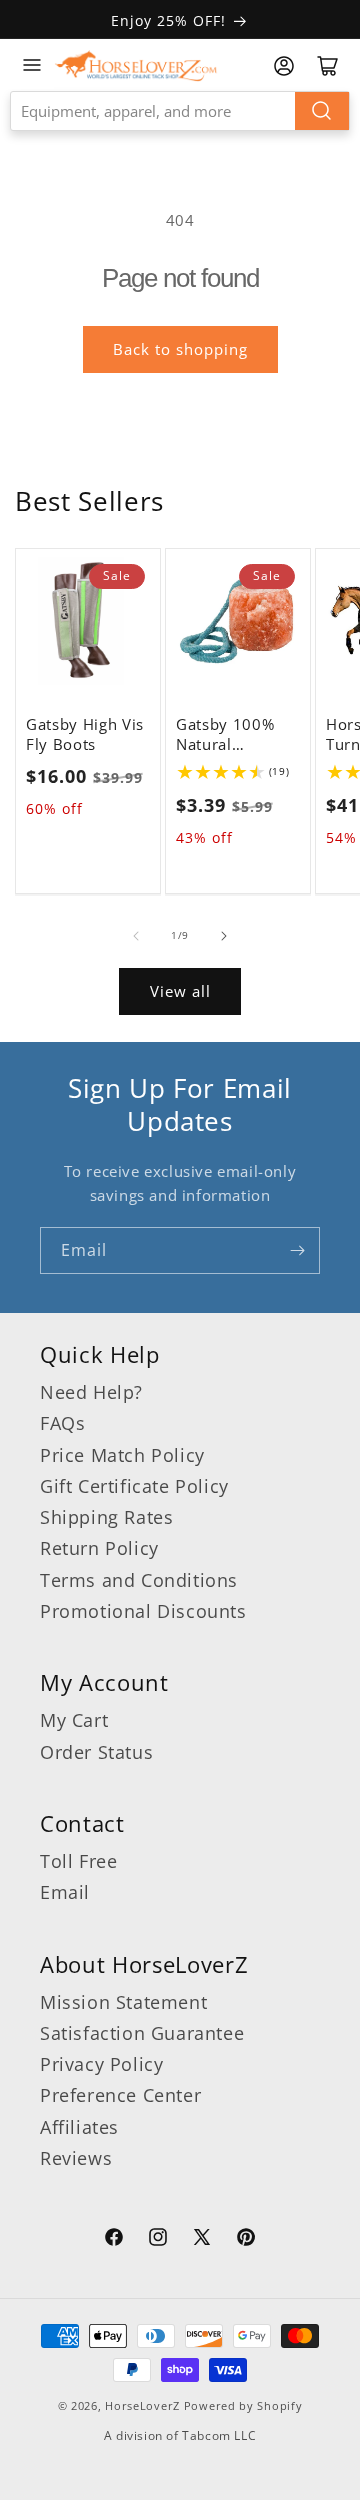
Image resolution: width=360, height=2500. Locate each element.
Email (65, 1892)
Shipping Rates (106, 1517)
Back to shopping (180, 349)
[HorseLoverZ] (136, 65)
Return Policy (99, 1548)
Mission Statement (123, 2002)
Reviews (76, 2158)
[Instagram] (158, 2240)
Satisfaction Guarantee (142, 2033)
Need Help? (91, 1392)
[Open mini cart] (328, 66)
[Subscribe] (297, 1250)
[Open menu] (32, 65)
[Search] (322, 111)
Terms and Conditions (139, 1580)
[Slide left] (136, 936)
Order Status (96, 1752)
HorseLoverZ (142, 2405)
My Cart (74, 1720)
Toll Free (78, 1861)
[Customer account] (284, 66)
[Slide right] (224, 936)
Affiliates (79, 2127)
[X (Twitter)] (202, 2240)
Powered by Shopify (243, 2405)
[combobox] (180, 111)
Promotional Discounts (143, 1611)
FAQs (62, 1423)
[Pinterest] (246, 2240)
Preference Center (120, 2095)
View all (180, 991)
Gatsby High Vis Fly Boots (85, 735)
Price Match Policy (122, 1455)
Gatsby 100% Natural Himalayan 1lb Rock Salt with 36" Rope (230, 735)
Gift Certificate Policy (134, 1486)
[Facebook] (114, 2240)
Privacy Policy (101, 2064)
